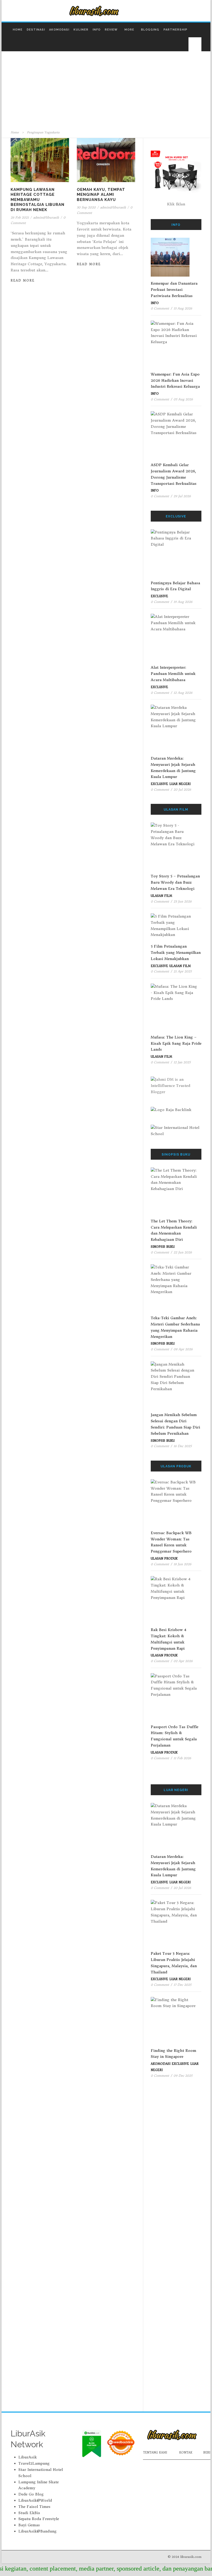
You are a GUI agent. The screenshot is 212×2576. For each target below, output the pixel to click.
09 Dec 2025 (183, 2076)
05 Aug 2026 (183, 399)
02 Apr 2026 (183, 1661)
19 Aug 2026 (183, 602)
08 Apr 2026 (183, 1349)
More (129, 30)
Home (18, 30)
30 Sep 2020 (86, 207)
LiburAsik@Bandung (37, 2531)
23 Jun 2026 (183, 901)
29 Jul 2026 (182, 496)
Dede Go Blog (31, 2494)
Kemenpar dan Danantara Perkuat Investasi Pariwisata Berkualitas (174, 290)
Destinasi (36, 30)
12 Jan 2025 (182, 1062)
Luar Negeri (180, 784)
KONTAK (186, 2453)
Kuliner (81, 30)
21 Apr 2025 (183, 971)
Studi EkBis (29, 2513)
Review (111, 30)
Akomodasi (59, 30)
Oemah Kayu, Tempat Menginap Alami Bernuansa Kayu (101, 195)
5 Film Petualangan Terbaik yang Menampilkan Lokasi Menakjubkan (176, 953)
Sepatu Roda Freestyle (39, 2519)
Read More (23, 280)
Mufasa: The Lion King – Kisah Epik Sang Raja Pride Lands (176, 1043)
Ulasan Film (161, 896)
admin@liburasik (46, 217)
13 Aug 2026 (183, 308)
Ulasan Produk (164, 1558)
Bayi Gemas (29, 2525)
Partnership (175, 30)
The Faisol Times (34, 2507)
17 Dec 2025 (182, 1985)
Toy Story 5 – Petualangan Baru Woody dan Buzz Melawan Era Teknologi (175, 882)
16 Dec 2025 (183, 1446)
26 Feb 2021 (20, 217)
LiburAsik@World (35, 2500)
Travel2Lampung (34, 2463)
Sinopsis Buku (163, 1247)
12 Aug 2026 (183, 693)
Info (97, 30)
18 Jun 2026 (182, 1564)
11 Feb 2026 (182, 1758)
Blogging (150, 30)
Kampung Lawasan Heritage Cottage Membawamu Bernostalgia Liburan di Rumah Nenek (37, 200)
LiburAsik (28, 2457)
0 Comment (160, 308)
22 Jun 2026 (183, 1252)
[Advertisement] (106, 91)
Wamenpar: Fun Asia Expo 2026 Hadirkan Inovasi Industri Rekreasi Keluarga (175, 380)
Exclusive (159, 596)
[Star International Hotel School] (176, 1131)
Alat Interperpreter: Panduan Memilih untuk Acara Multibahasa (173, 674)
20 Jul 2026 (182, 789)
